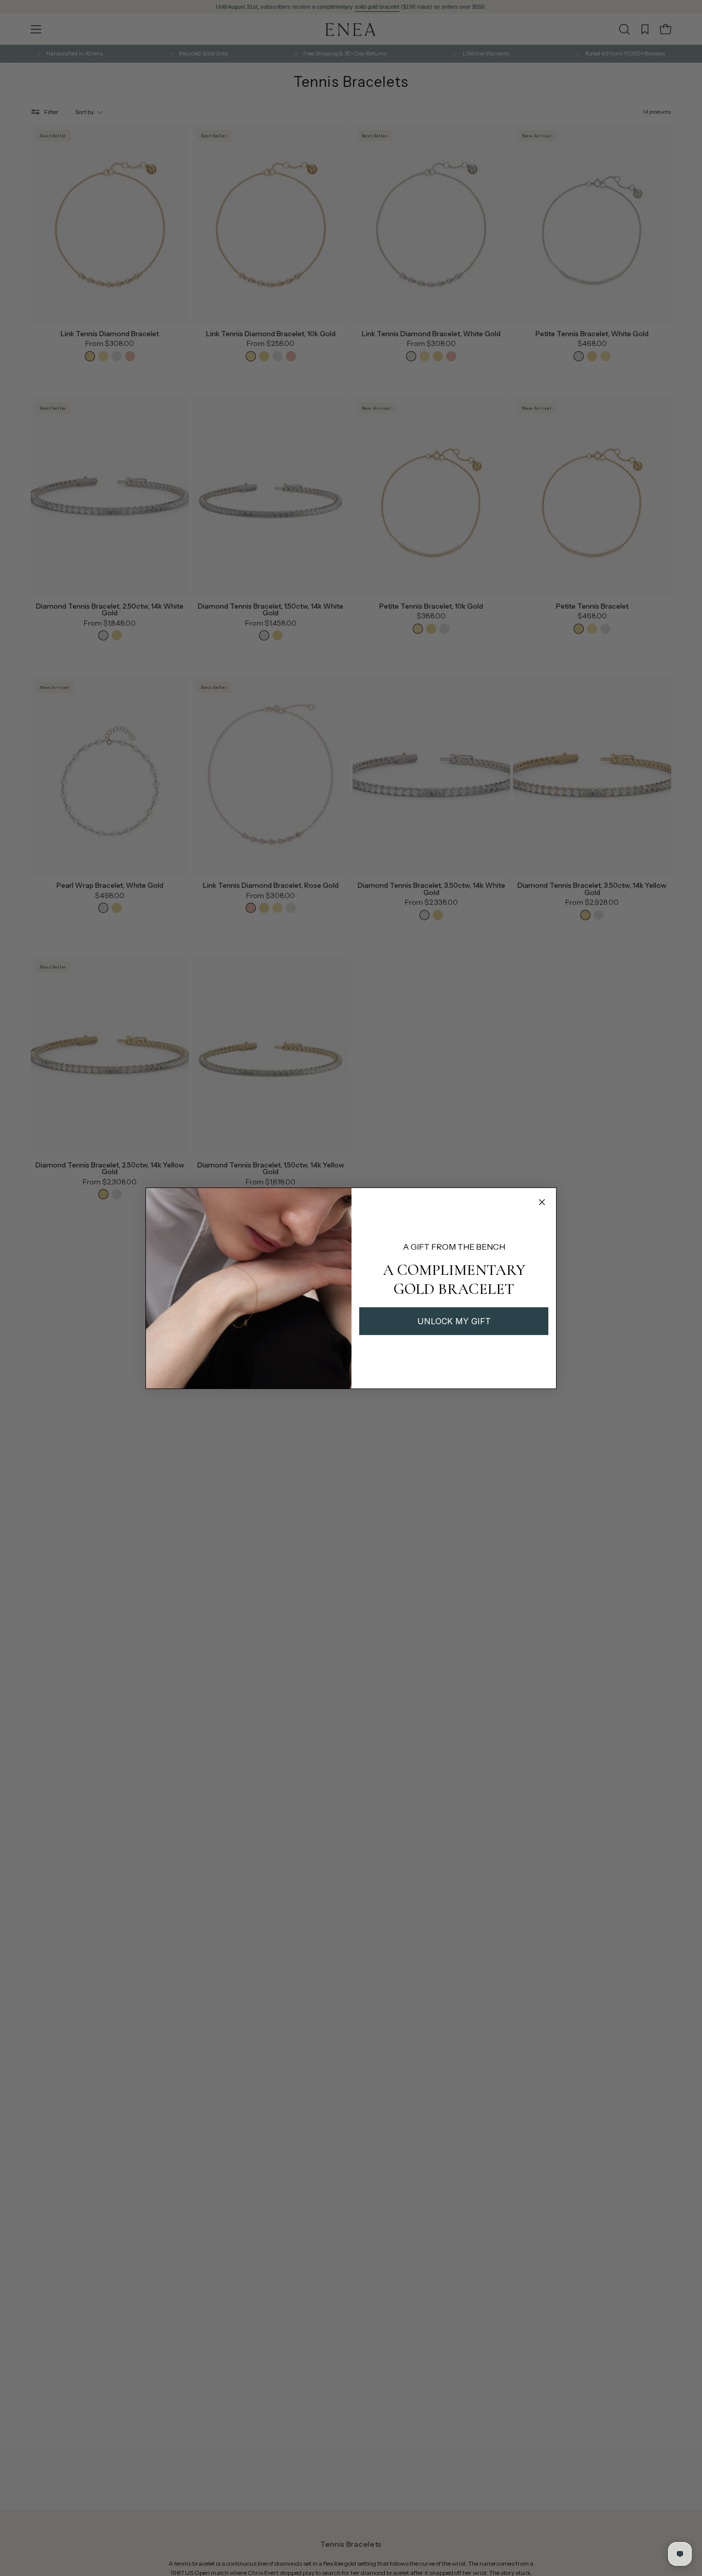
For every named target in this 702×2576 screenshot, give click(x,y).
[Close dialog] (542, 1202)
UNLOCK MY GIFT (454, 1321)
